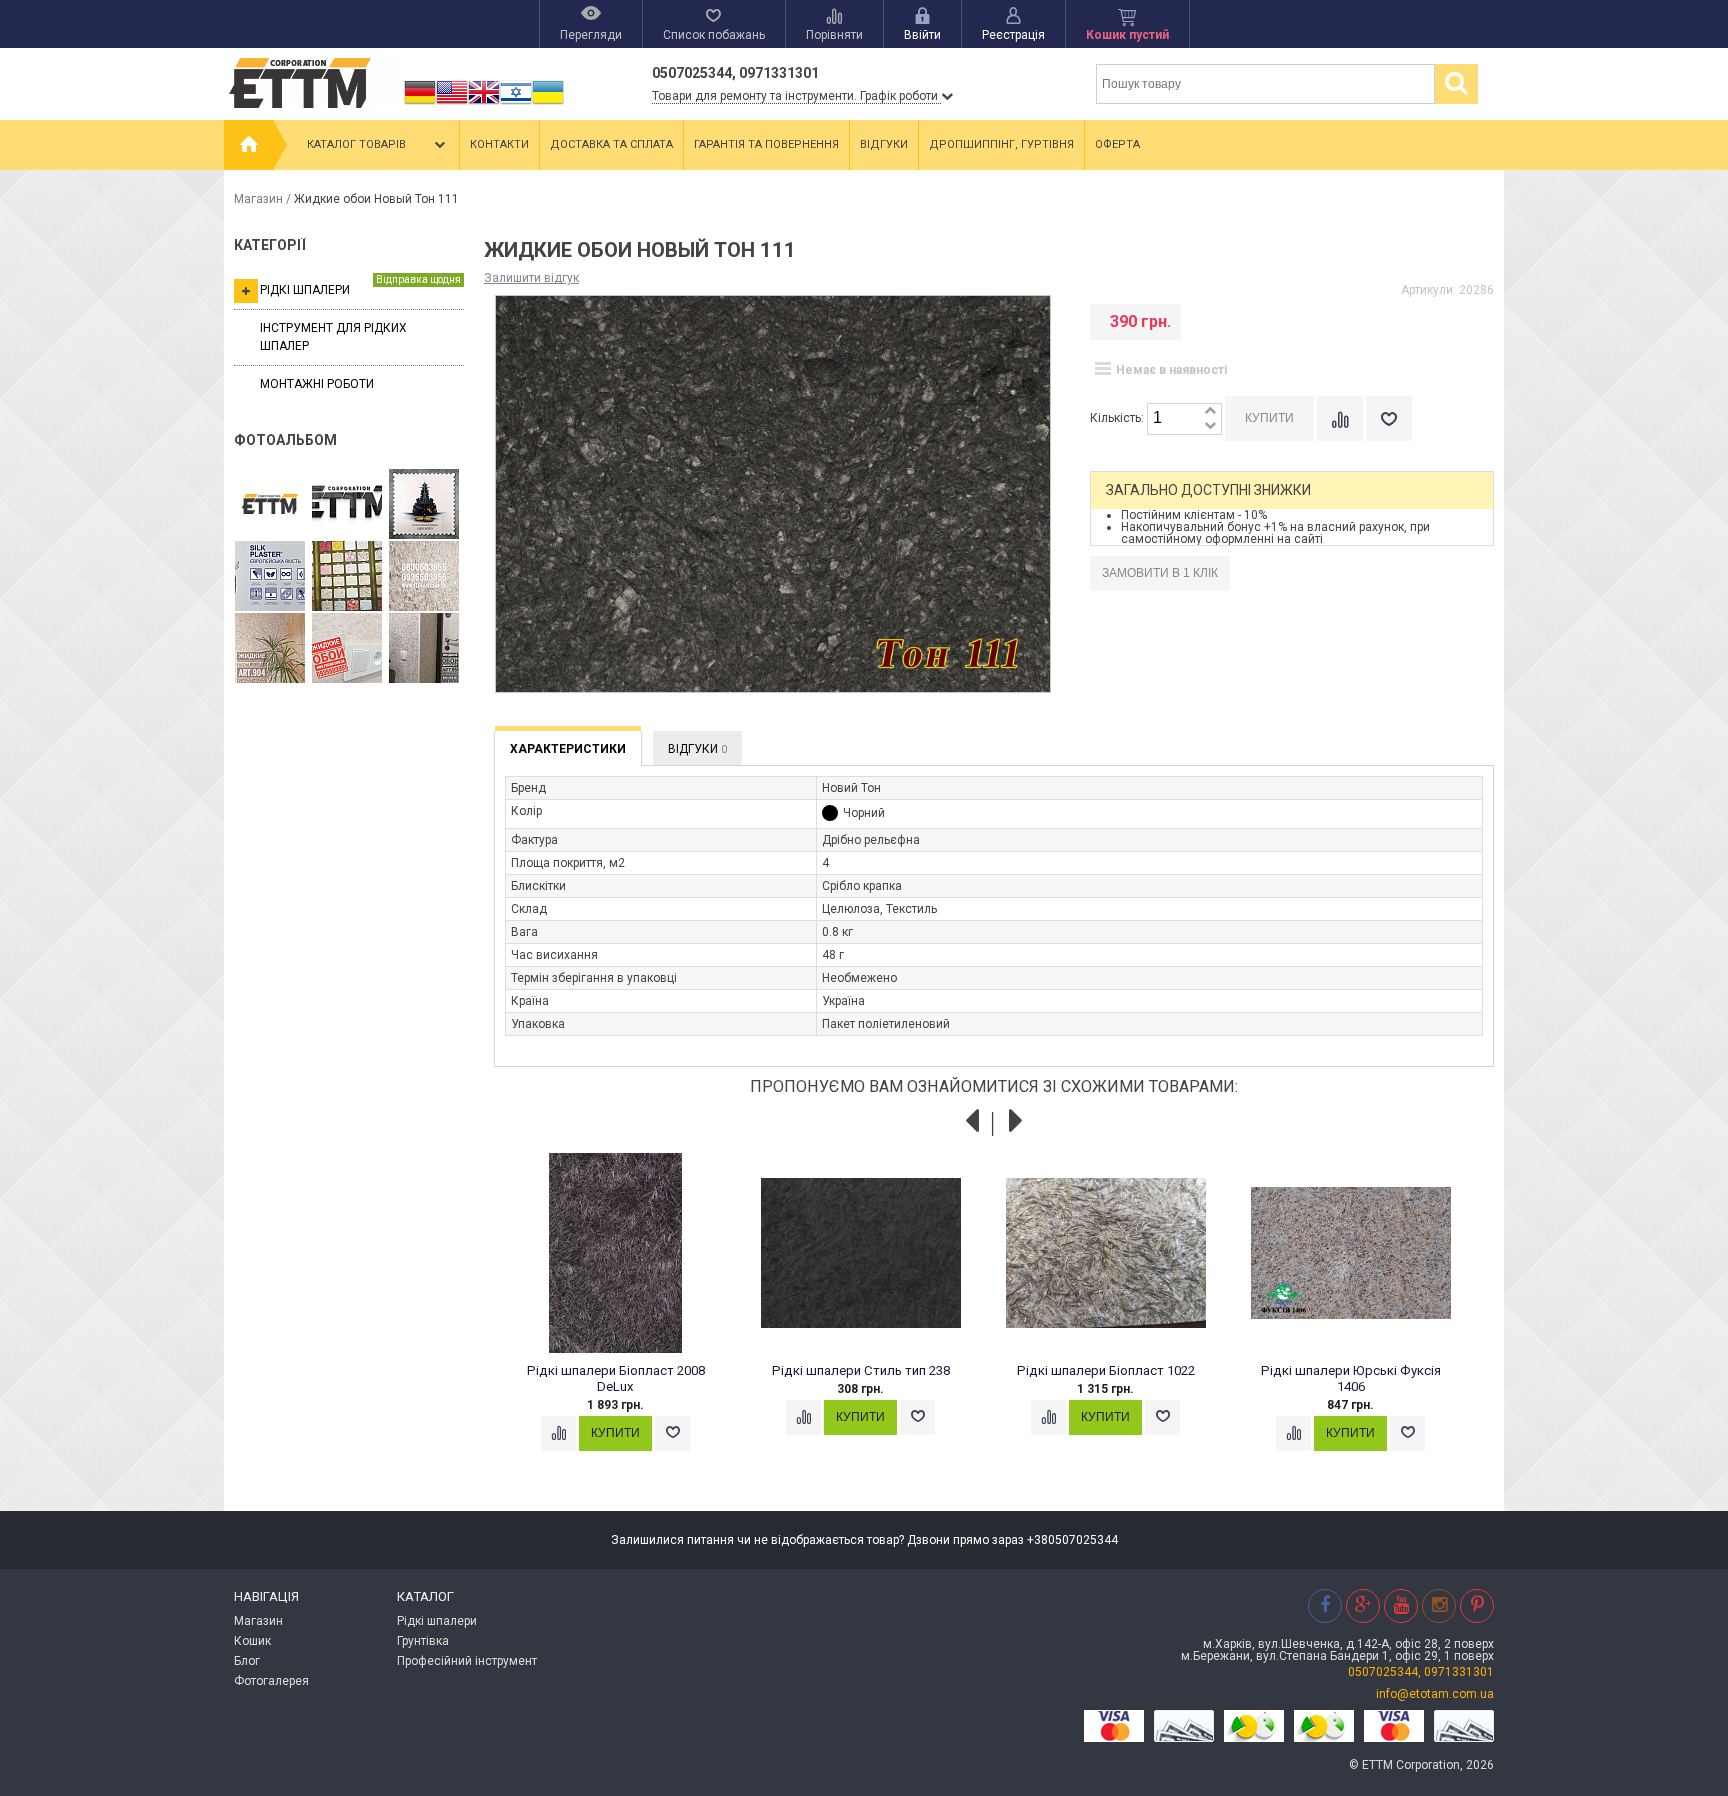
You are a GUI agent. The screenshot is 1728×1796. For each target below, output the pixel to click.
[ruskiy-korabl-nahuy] (424, 505)
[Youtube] (1401, 1605)
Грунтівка (423, 1641)
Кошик (252, 1641)
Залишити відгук (531, 278)
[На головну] (249, 145)
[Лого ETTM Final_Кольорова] (270, 505)
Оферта (1117, 144)
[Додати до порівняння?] (1340, 418)
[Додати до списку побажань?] (1389, 418)
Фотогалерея (271, 1681)
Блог (247, 1661)
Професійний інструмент (467, 1661)
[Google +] (1363, 1605)
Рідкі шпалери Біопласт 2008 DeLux (616, 1378)
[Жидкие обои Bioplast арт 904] (270, 649)
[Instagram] (1439, 1605)
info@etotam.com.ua (1435, 1694)
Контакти (499, 144)
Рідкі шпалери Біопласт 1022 (1106, 1370)
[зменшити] (1210, 426)
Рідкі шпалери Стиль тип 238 (861, 1370)
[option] (626, 1321)
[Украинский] (548, 104)
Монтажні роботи (317, 384)
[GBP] (484, 104)
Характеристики (568, 749)
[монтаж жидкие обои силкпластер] (270, 577)
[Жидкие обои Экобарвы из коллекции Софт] (347, 649)
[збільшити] (1210, 411)
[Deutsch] (420, 104)
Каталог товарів (356, 144)
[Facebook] (1325, 1605)
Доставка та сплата (611, 144)
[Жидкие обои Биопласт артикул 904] (424, 577)
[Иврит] (516, 104)
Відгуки (884, 144)
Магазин (258, 199)
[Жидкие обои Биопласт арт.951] (424, 649)
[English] (452, 104)
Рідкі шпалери (360, 285)
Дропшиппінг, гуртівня (1001, 144)
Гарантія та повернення (766, 144)
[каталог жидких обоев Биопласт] (347, 577)
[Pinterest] (1477, 1605)
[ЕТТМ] (347, 505)
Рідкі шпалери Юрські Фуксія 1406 (1351, 1378)
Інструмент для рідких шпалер (333, 336)
